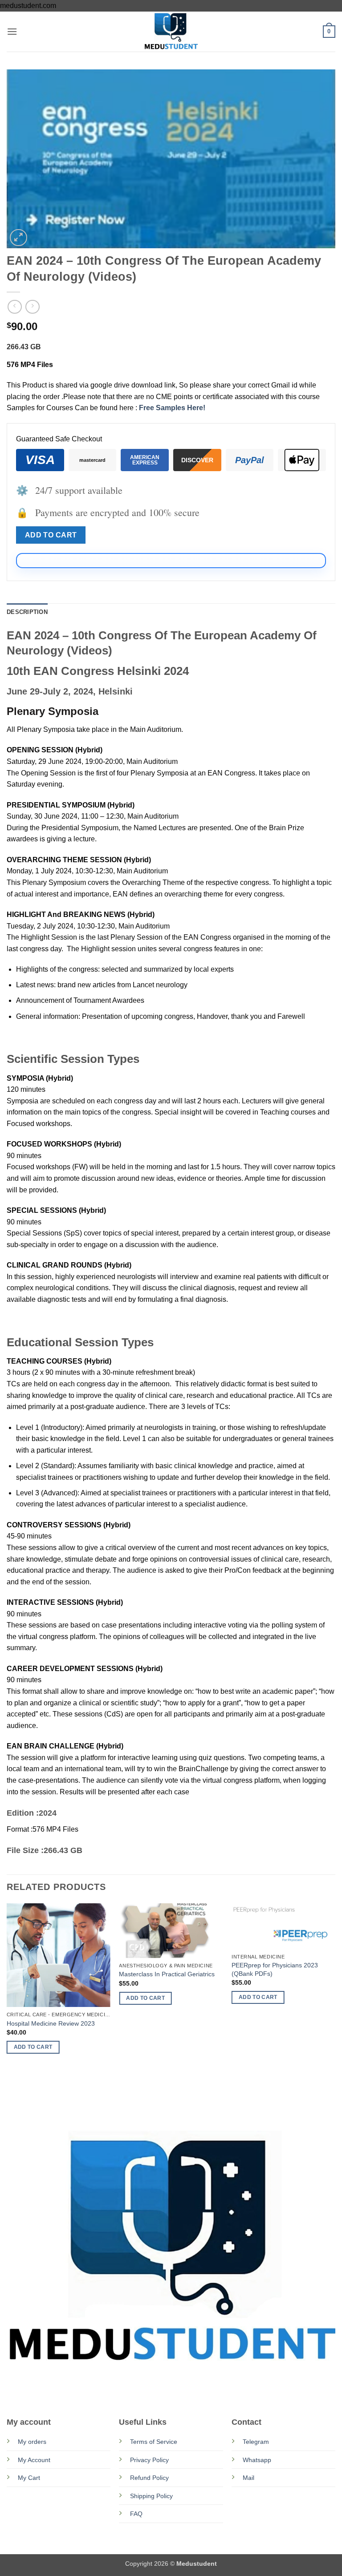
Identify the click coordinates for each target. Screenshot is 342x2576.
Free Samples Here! (172, 408)
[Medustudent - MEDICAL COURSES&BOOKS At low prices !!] (171, 32)
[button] (12, 31)
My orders (32, 2442)
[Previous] (7, 2007)
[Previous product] (32, 307)
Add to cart (51, 535)
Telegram (256, 2442)
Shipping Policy (151, 2496)
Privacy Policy (149, 2460)
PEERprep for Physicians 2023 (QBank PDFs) (275, 1969)
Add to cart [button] (33, 2047)
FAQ (136, 2514)
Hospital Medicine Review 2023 (51, 2023)
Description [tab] (27, 612)
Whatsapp (257, 2460)
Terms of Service (154, 2442)
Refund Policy (149, 2478)
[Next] (335, 2007)
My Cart (29, 2478)
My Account (34, 2460)
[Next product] (14, 307)
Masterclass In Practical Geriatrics (167, 1974)
